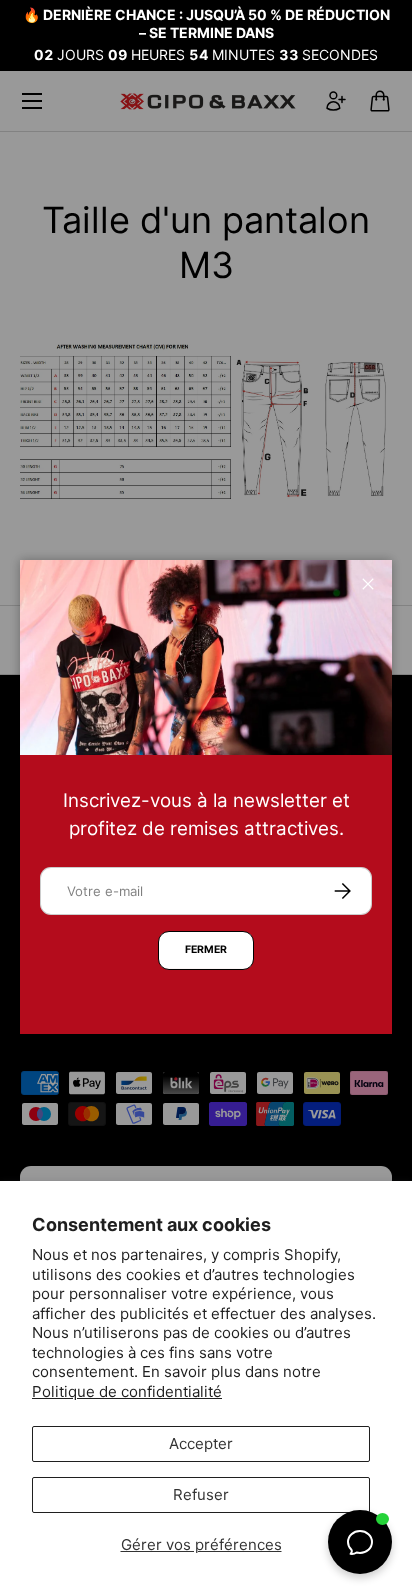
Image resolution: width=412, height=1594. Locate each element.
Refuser (201, 1494)
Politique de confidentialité (127, 1391)
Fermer (206, 949)
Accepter (201, 1443)
